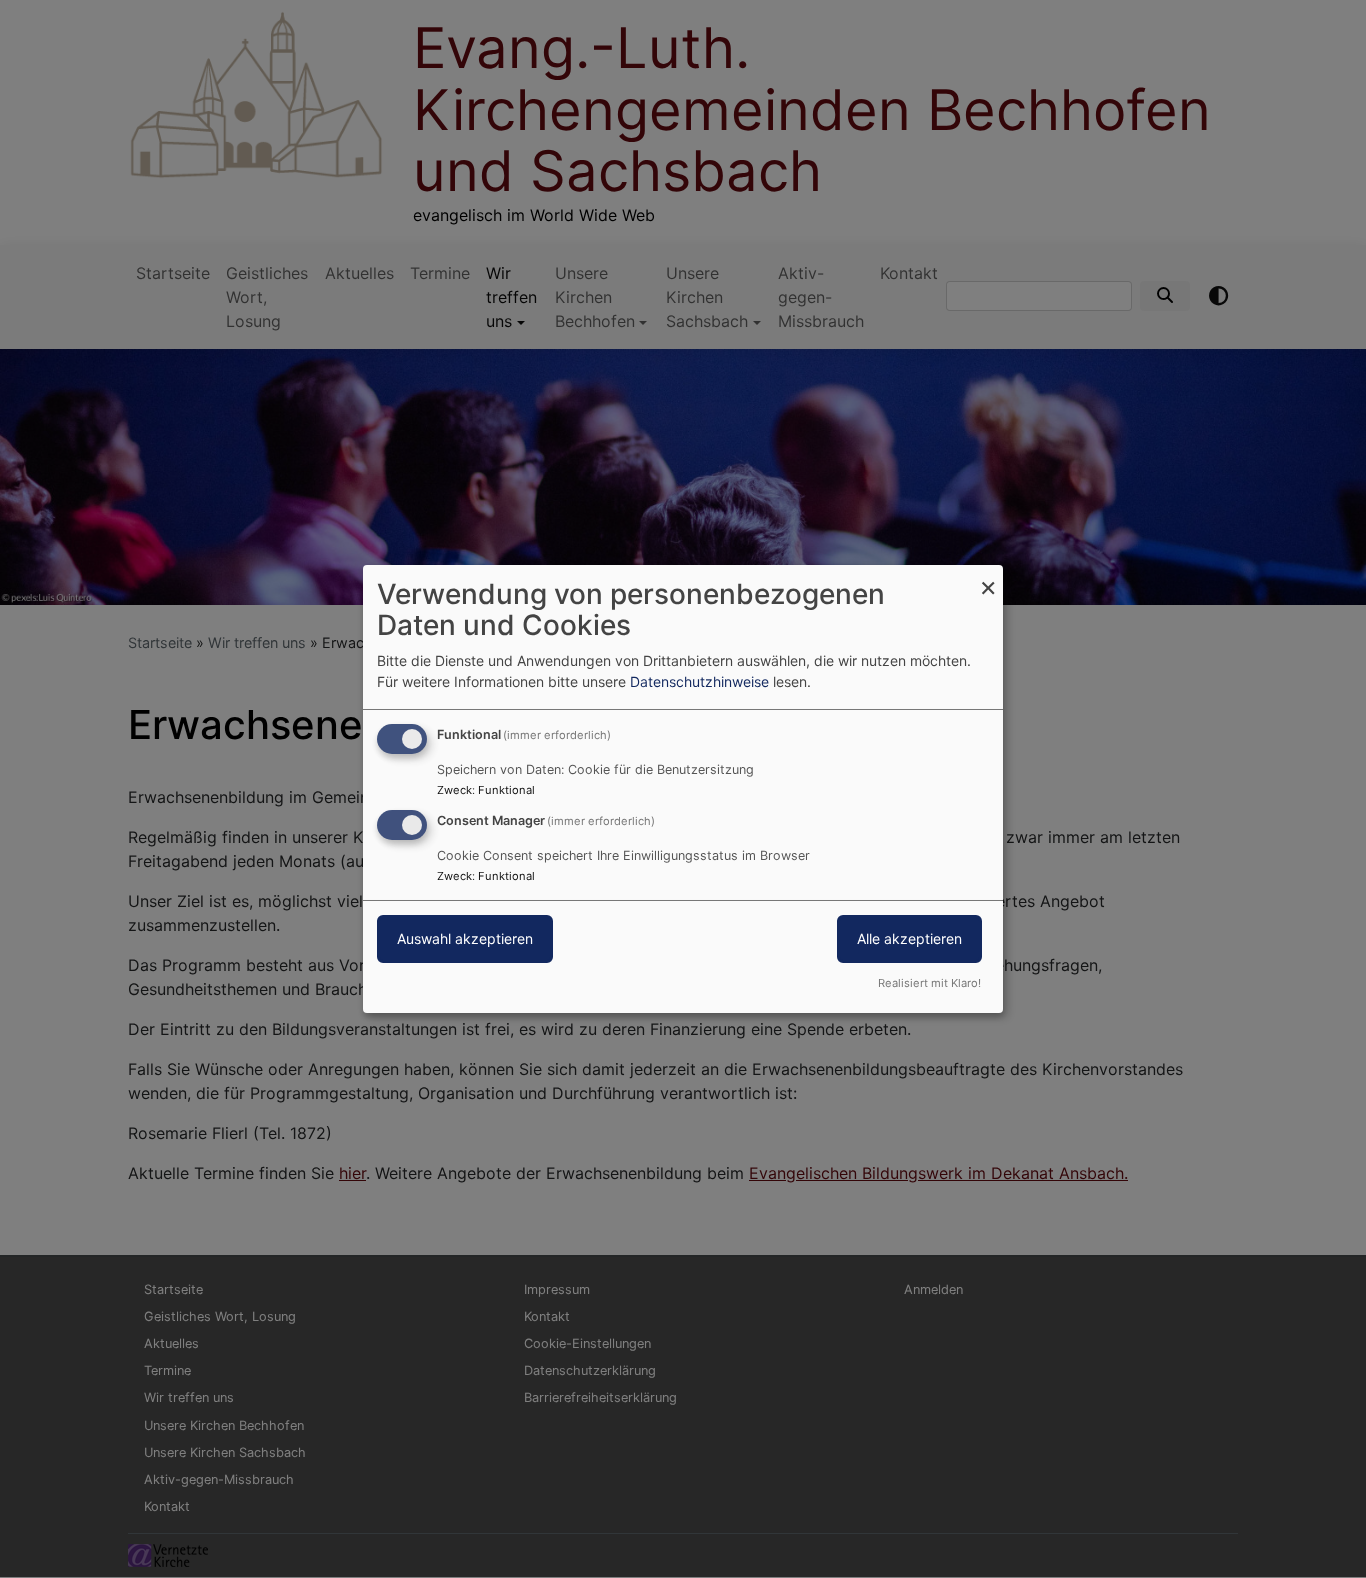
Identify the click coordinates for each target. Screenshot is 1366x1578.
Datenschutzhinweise (699, 681)
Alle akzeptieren (909, 938)
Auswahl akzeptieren (465, 938)
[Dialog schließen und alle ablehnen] (988, 577)
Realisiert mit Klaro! (929, 983)
